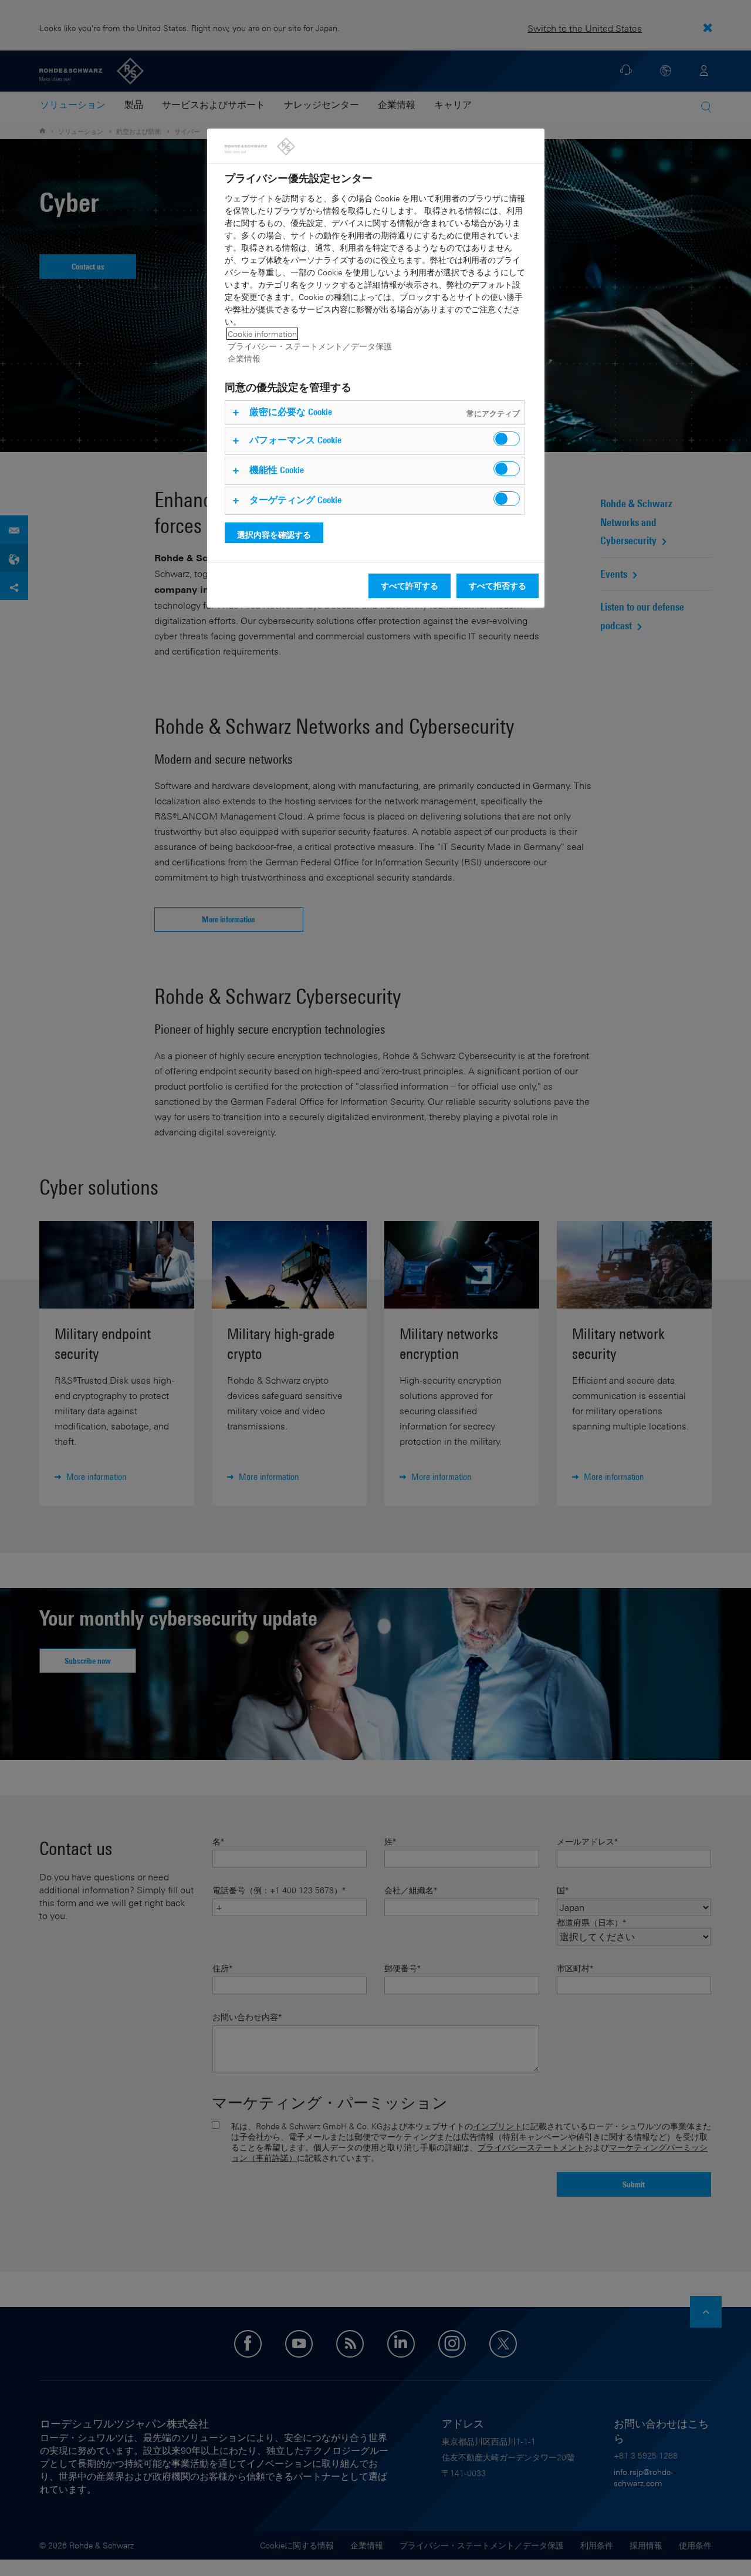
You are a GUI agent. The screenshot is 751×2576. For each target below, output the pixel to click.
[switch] (507, 439)
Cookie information (262, 334)
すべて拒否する (498, 586)
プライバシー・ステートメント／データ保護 (310, 346)
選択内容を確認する (274, 535)
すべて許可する (410, 586)
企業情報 (244, 358)
